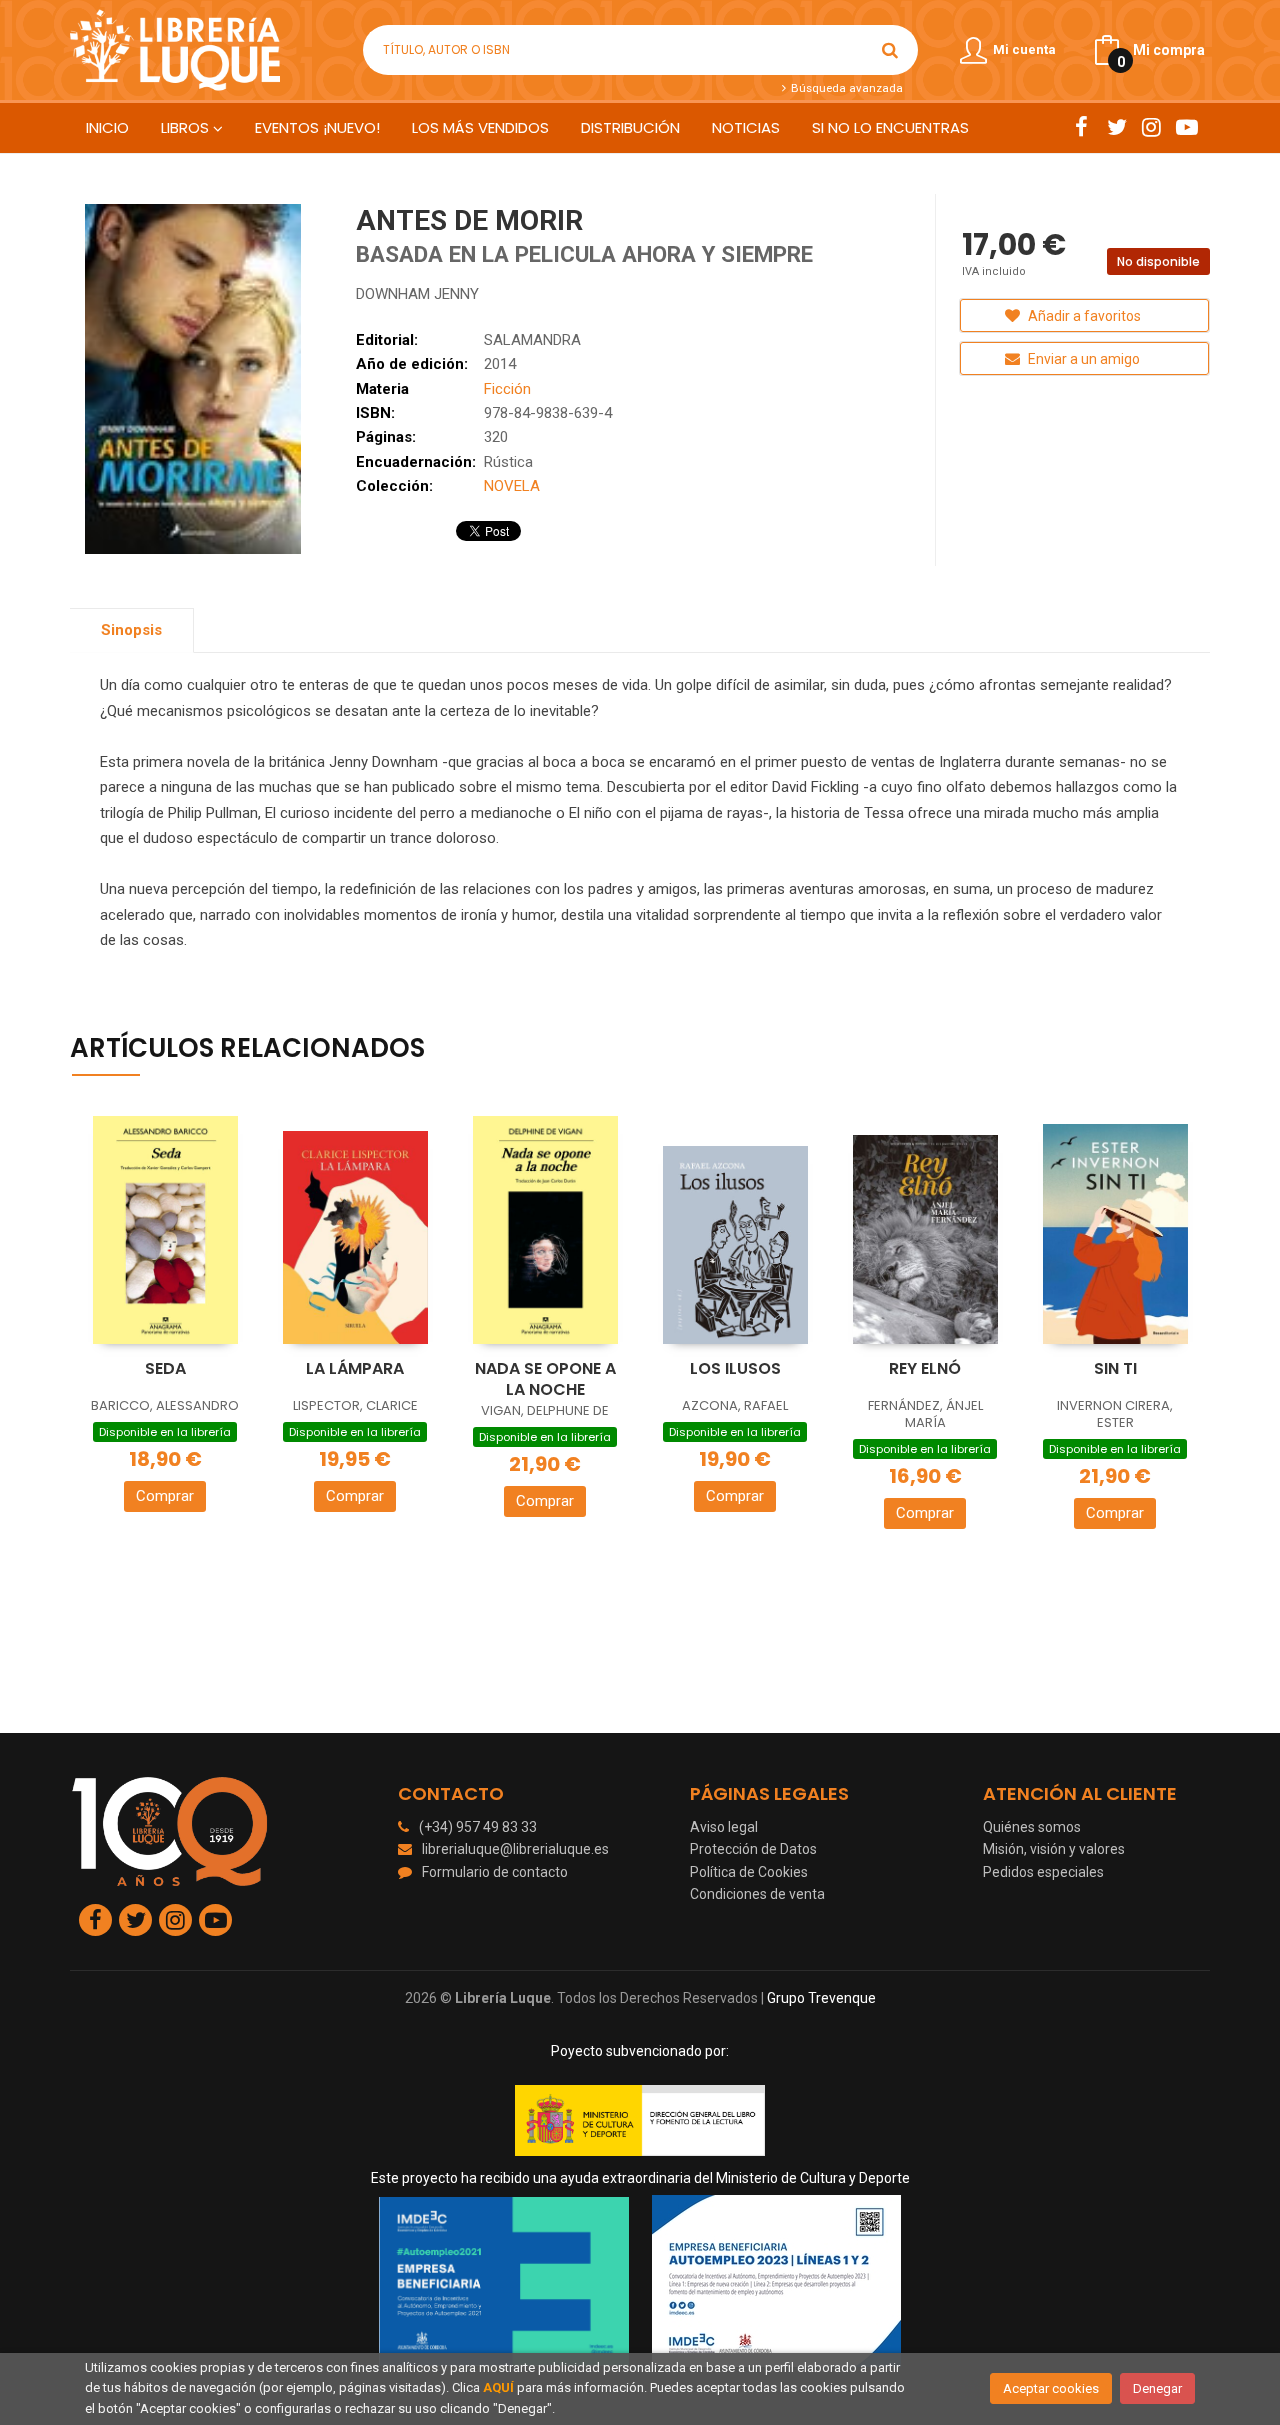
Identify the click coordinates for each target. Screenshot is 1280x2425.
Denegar (1157, 2388)
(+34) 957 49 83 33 (478, 1827)
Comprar (165, 1496)
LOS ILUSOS (735, 1368)
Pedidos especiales (1043, 1872)
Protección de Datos (753, 1849)
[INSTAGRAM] (1151, 127)
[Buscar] (890, 50)
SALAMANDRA (532, 340)
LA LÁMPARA (355, 1368)
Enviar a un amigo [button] (1082, 359)
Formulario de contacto (495, 1872)
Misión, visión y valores (1054, 1849)
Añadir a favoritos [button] (1083, 316)
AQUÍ (498, 2387)
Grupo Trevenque (821, 1998)
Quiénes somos (1032, 1827)
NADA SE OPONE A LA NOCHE (545, 1379)
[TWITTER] (1116, 127)
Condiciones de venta (757, 1894)
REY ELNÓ (925, 1368)
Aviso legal (724, 1827)
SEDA (165, 1368)
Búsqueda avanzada (845, 88)
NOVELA (512, 486)
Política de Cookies (749, 1872)
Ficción (507, 389)
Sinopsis (131, 630)
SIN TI (1115, 1368)
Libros (187, 127)
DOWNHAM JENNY (417, 294)
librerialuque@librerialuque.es (515, 1849)
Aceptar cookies (1051, 2388)
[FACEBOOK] (1081, 127)
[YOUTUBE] (1186, 127)
